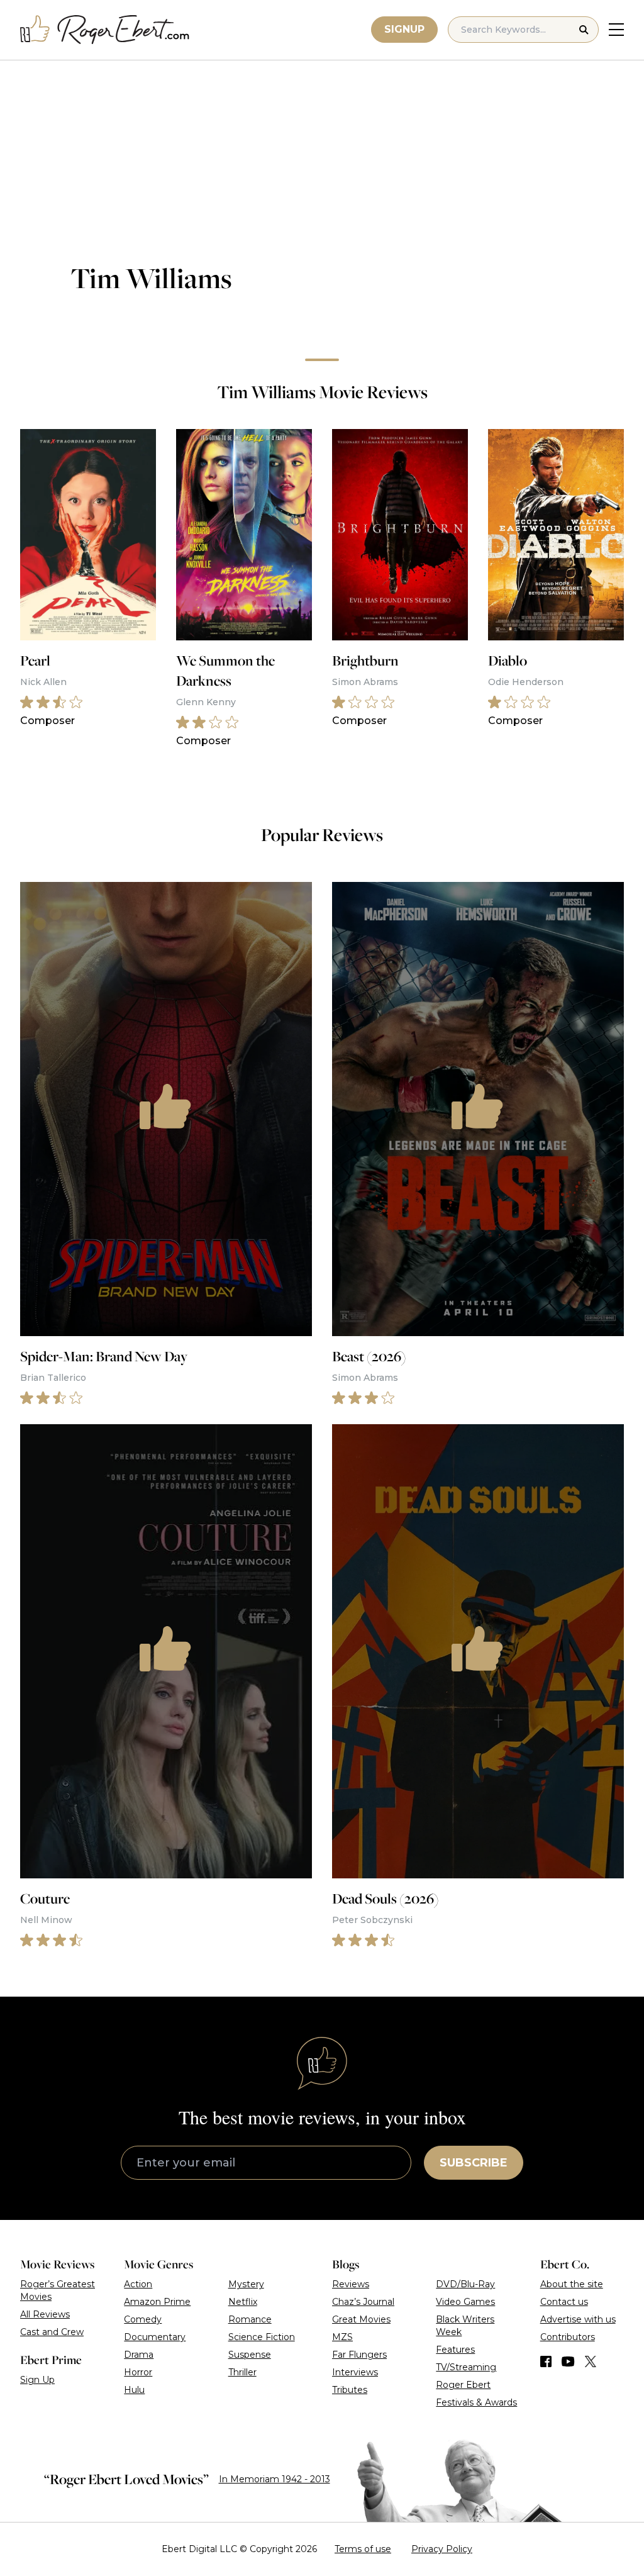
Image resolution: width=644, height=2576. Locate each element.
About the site (572, 2284)
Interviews (355, 2372)
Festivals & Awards (476, 2402)
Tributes (350, 2390)
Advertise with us (578, 2319)
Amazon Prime (157, 2302)
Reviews (351, 2284)
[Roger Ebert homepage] (105, 30)
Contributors (568, 2337)
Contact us (564, 2302)
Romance (250, 2319)
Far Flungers (359, 2355)
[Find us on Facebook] (546, 2361)
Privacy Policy (442, 2549)
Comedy (143, 2319)
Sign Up (37, 2380)
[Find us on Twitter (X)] (591, 2361)
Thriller (242, 2372)
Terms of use (363, 2549)
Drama (139, 2355)
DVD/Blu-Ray (465, 2284)
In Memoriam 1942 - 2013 (275, 2479)
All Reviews (45, 2314)
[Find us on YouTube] (568, 2361)
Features (455, 2350)
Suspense (250, 2355)
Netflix (243, 2302)
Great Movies (361, 2319)
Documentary (155, 2337)
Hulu (134, 2390)
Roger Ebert (463, 2385)
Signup (404, 29)
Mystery (246, 2284)
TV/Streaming (466, 2367)
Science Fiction (262, 2337)
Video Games (465, 2302)
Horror (138, 2372)
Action (138, 2284)
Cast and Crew (52, 2332)
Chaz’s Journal (363, 2302)
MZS (342, 2337)
